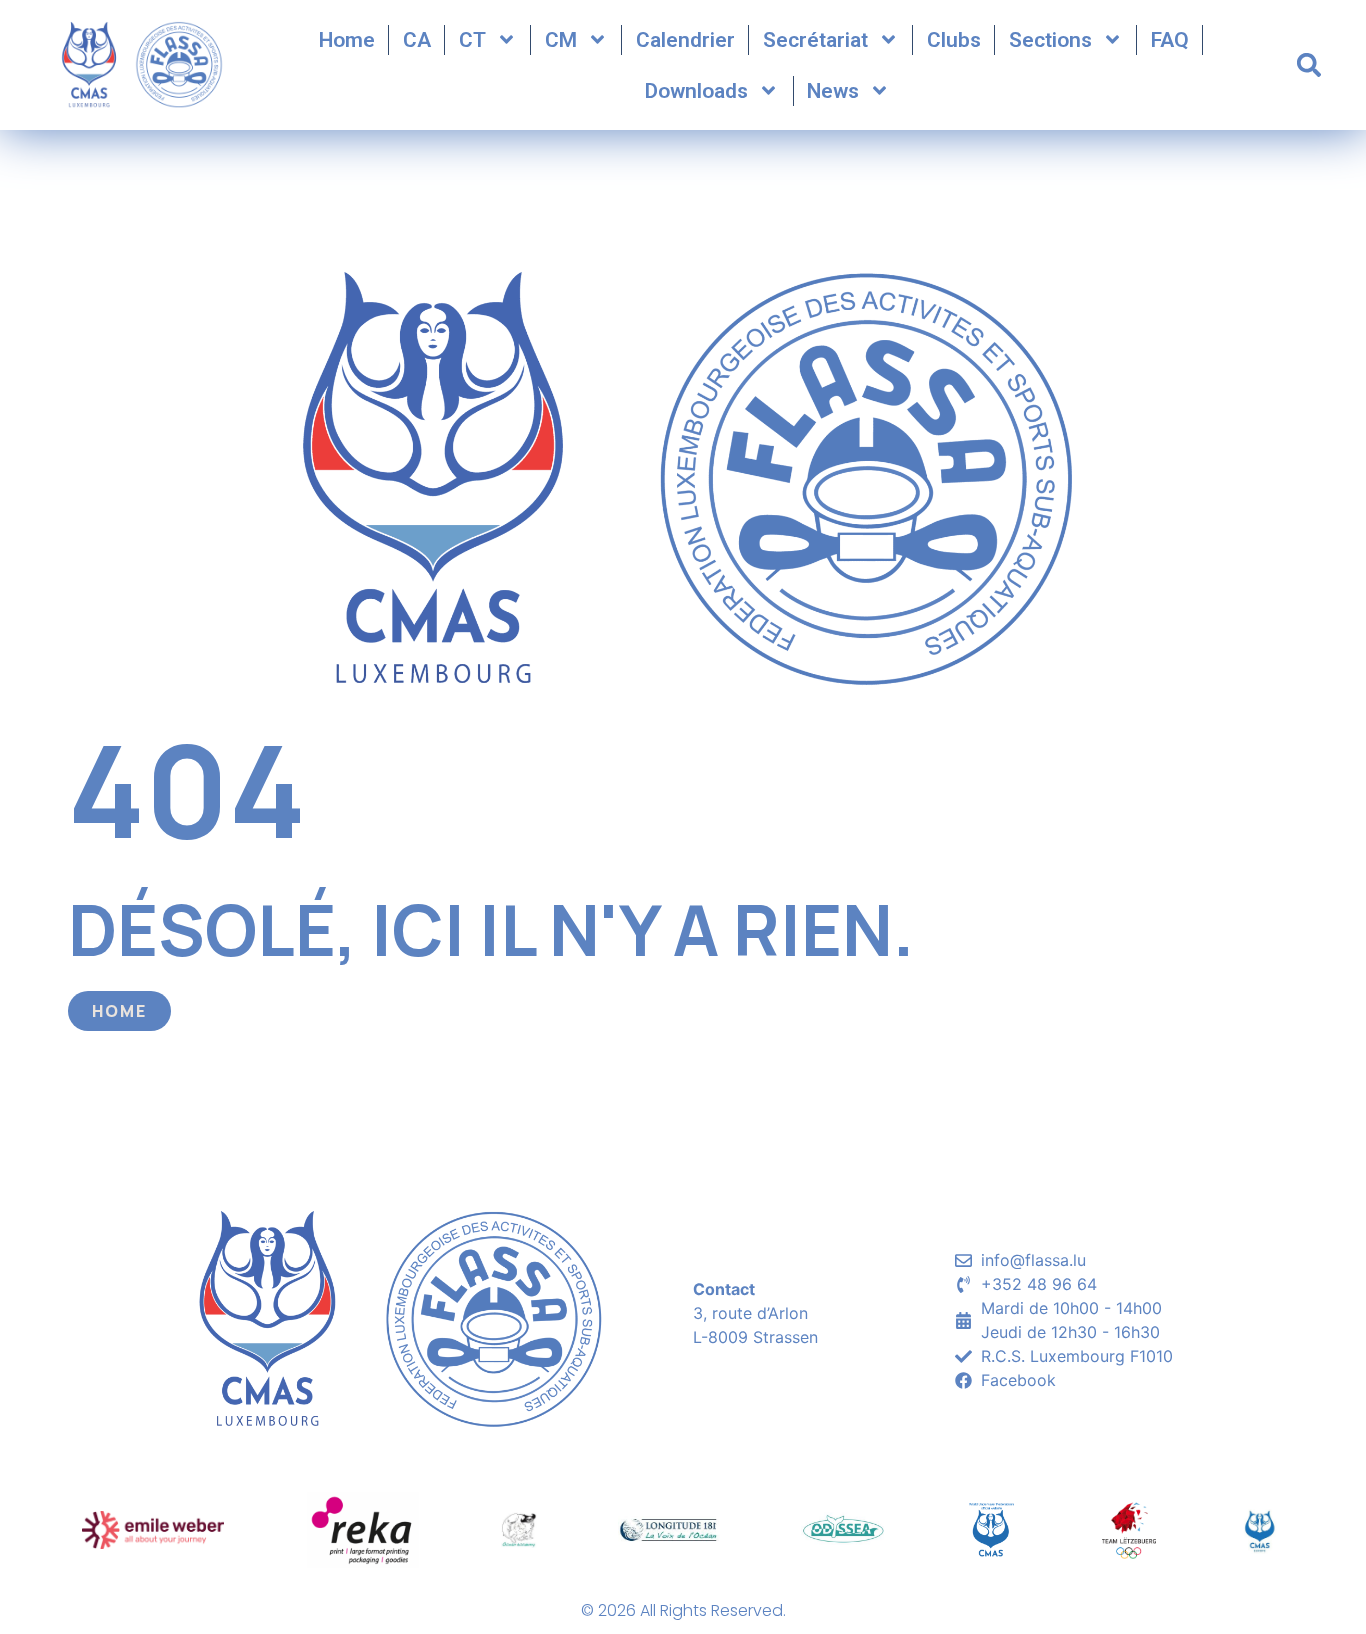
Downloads (696, 91)
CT (472, 40)
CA (417, 40)
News (833, 91)
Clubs (954, 40)
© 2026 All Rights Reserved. (683, 1610)
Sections (1050, 40)
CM (561, 40)
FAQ (1170, 40)
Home (347, 40)
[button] (1309, 65)
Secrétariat (815, 40)
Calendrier (685, 40)
